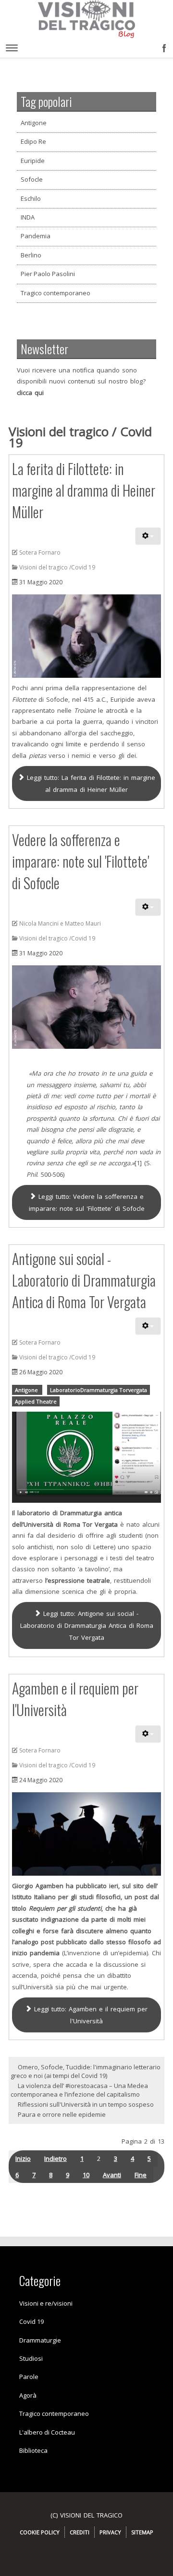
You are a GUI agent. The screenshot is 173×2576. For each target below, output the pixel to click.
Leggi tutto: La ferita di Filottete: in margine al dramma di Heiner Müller (90, 783)
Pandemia (36, 236)
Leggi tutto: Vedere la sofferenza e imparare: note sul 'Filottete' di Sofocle (87, 1202)
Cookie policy (40, 2532)
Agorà (28, 2395)
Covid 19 (31, 2321)
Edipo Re (33, 141)
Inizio (23, 2158)
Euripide (33, 161)
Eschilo (31, 198)
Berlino (31, 255)
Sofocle (32, 179)
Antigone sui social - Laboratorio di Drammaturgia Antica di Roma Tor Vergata (84, 1280)
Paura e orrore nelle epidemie (62, 2114)
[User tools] (148, 536)
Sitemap (142, 2532)
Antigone (34, 123)
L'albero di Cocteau (47, 2432)
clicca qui (30, 393)
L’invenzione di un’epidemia (105, 1953)
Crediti (80, 2532)
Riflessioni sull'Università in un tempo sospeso (86, 2104)
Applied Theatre (36, 1401)
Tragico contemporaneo (56, 293)
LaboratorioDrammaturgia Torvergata (99, 1390)
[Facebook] (162, 46)
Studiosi (31, 2358)
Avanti (112, 2175)
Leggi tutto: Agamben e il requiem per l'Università (90, 2015)
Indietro (56, 2158)
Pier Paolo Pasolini (48, 274)
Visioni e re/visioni (46, 2303)
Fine (141, 2175)
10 (86, 2175)
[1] (138, 1163)
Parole (29, 2377)
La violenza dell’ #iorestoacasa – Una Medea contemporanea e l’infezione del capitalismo (79, 2090)
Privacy (110, 2532)
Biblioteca (33, 2450)
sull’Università (32, 1987)
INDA (28, 217)
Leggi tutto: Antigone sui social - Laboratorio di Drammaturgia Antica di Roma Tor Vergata (87, 1625)
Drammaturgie (40, 2340)
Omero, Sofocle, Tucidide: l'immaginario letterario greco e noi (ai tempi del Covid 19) (86, 2071)
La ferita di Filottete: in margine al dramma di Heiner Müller (84, 490)
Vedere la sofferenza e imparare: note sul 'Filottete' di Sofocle (80, 861)
